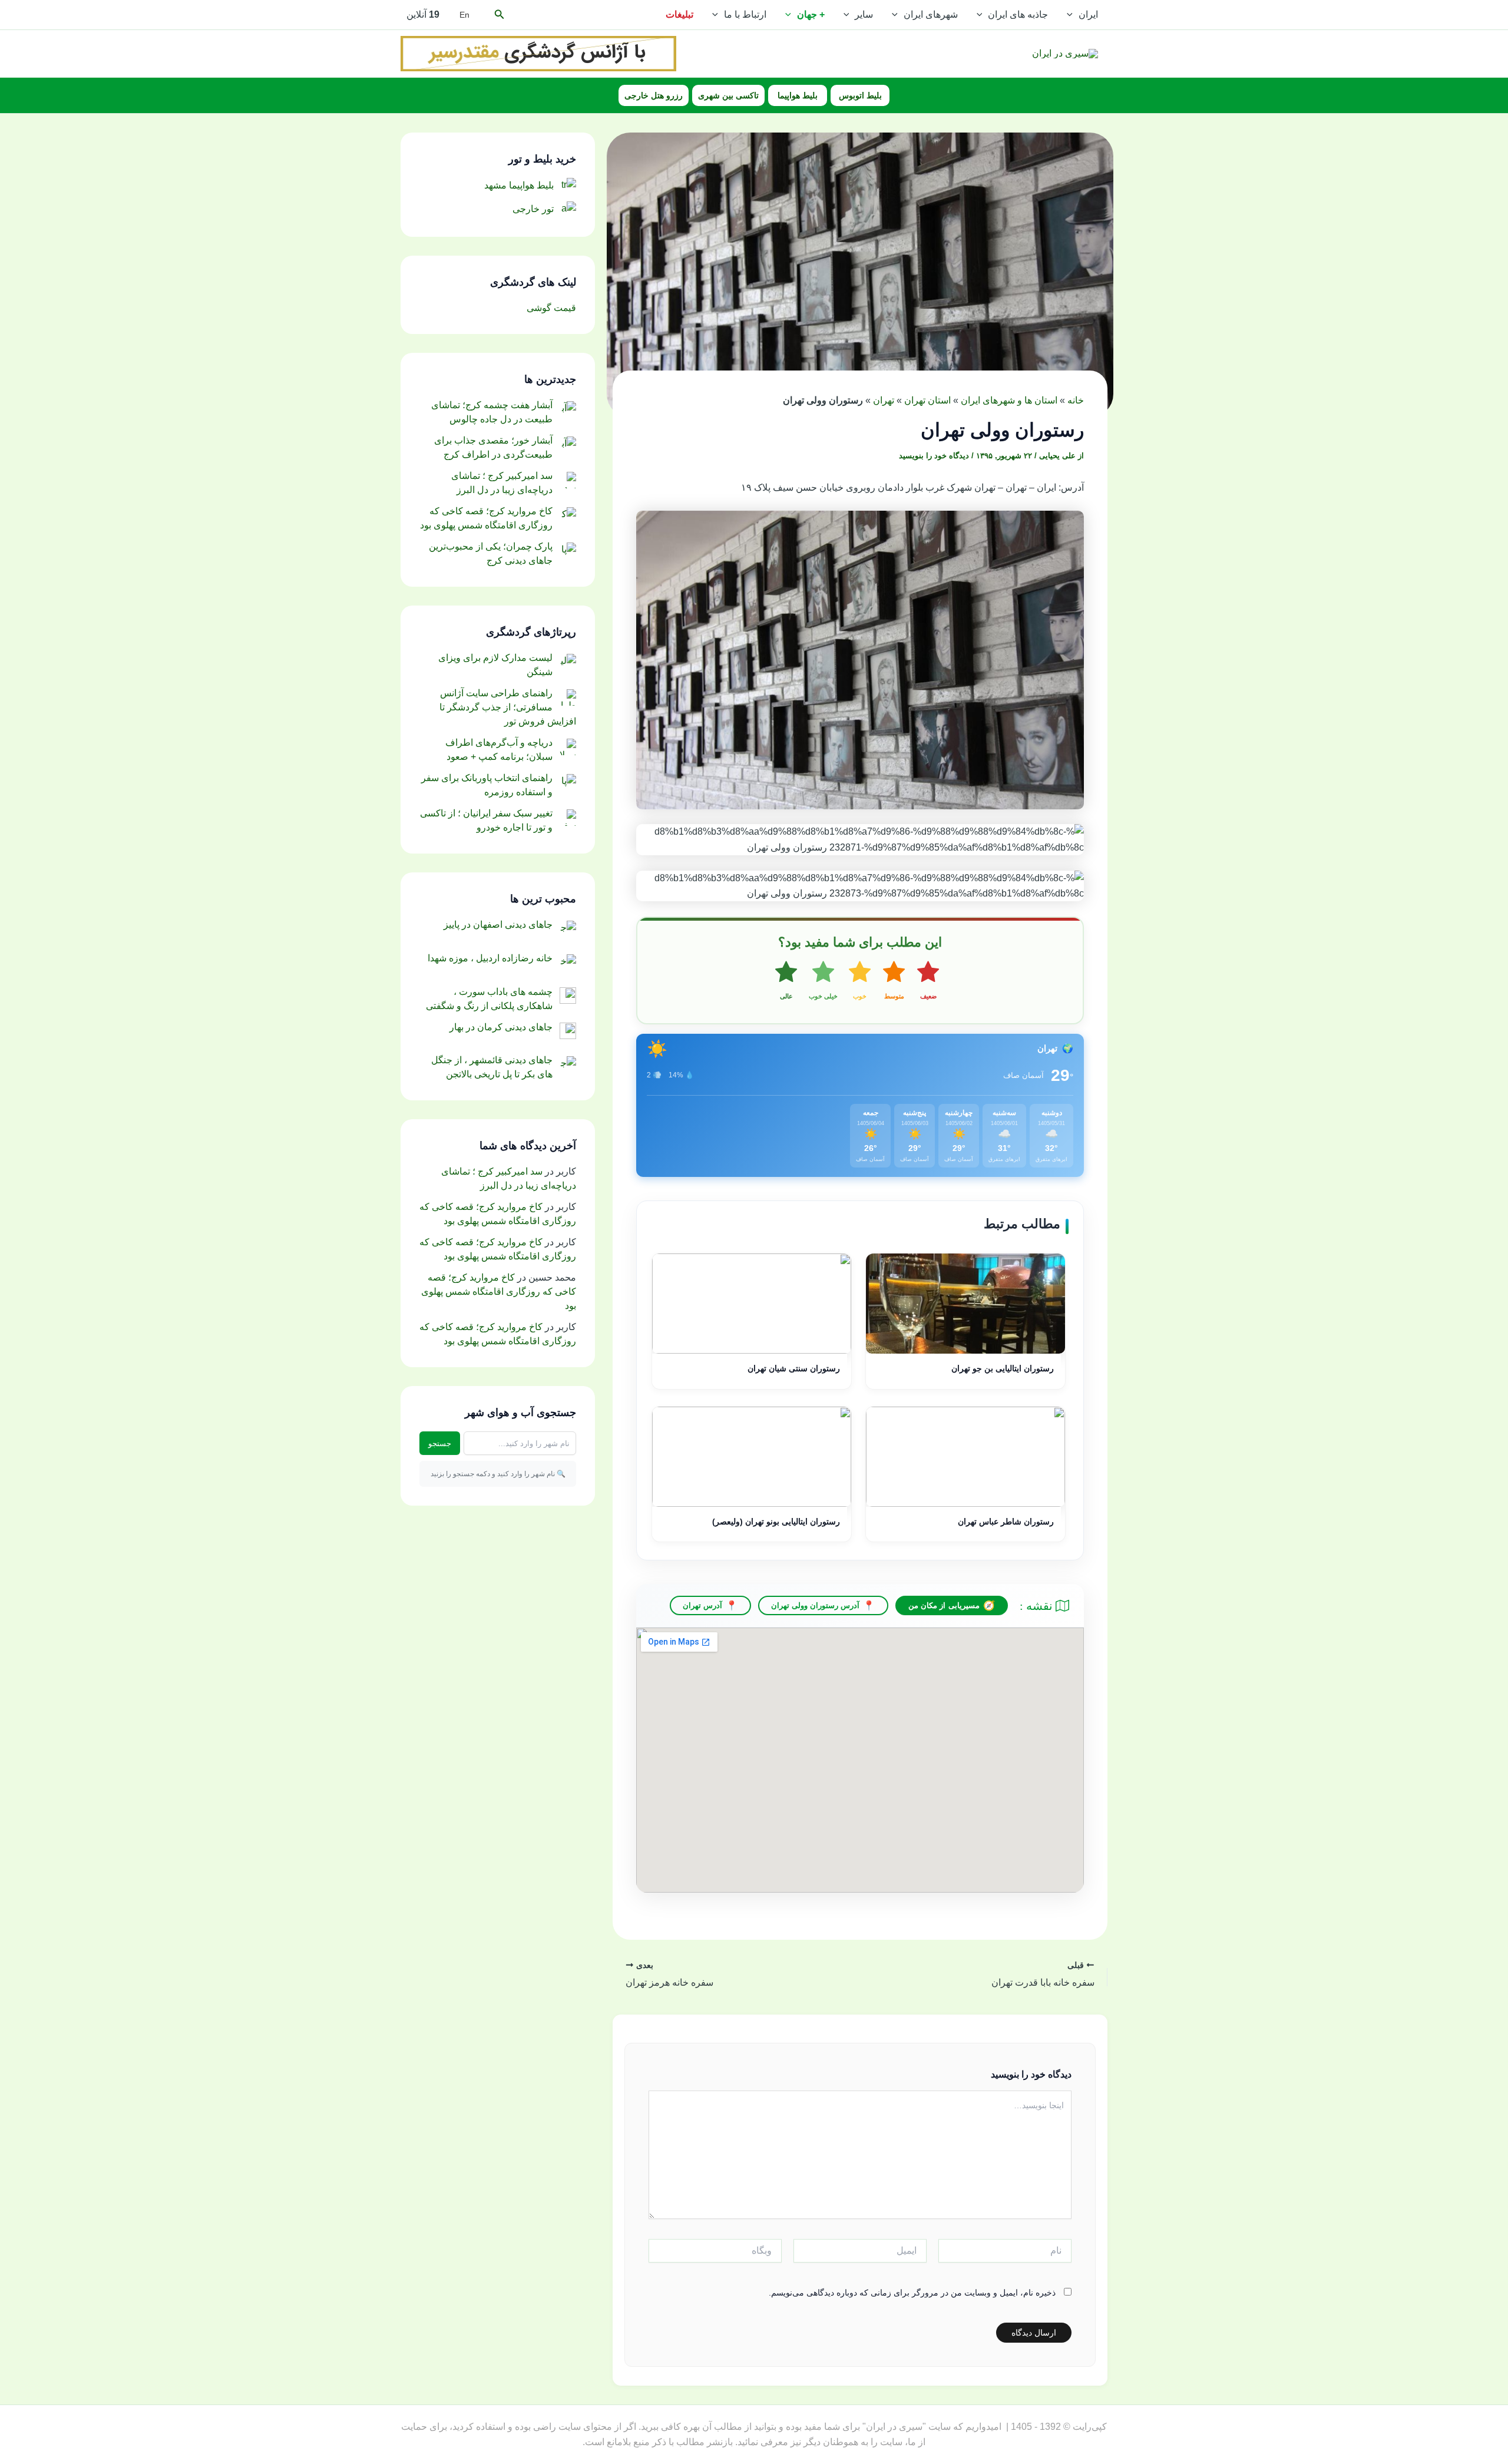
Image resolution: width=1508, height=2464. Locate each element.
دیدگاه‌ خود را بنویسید (934, 456)
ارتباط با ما (745, 14)
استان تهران (927, 400)
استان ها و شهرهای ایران (1009, 400)
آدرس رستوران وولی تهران (816, 1605)
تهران (884, 400)
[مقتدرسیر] (538, 53)
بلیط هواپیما (798, 95)
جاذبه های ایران (1018, 14)
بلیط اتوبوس (860, 95)
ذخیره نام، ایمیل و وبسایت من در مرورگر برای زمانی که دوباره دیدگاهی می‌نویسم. (912, 2293)
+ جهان (811, 14)
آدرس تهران (702, 1605)
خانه (1076, 400)
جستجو (440, 1443)
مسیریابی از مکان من (944, 1605)
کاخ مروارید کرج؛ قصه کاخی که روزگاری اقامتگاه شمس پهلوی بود (499, 1291)
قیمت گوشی (551, 308)
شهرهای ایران (931, 14)
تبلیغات (679, 14)
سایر (864, 14)
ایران (1088, 14)
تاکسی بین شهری (728, 95)
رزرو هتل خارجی (654, 95)
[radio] (928, 981)
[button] (1073, 15)
